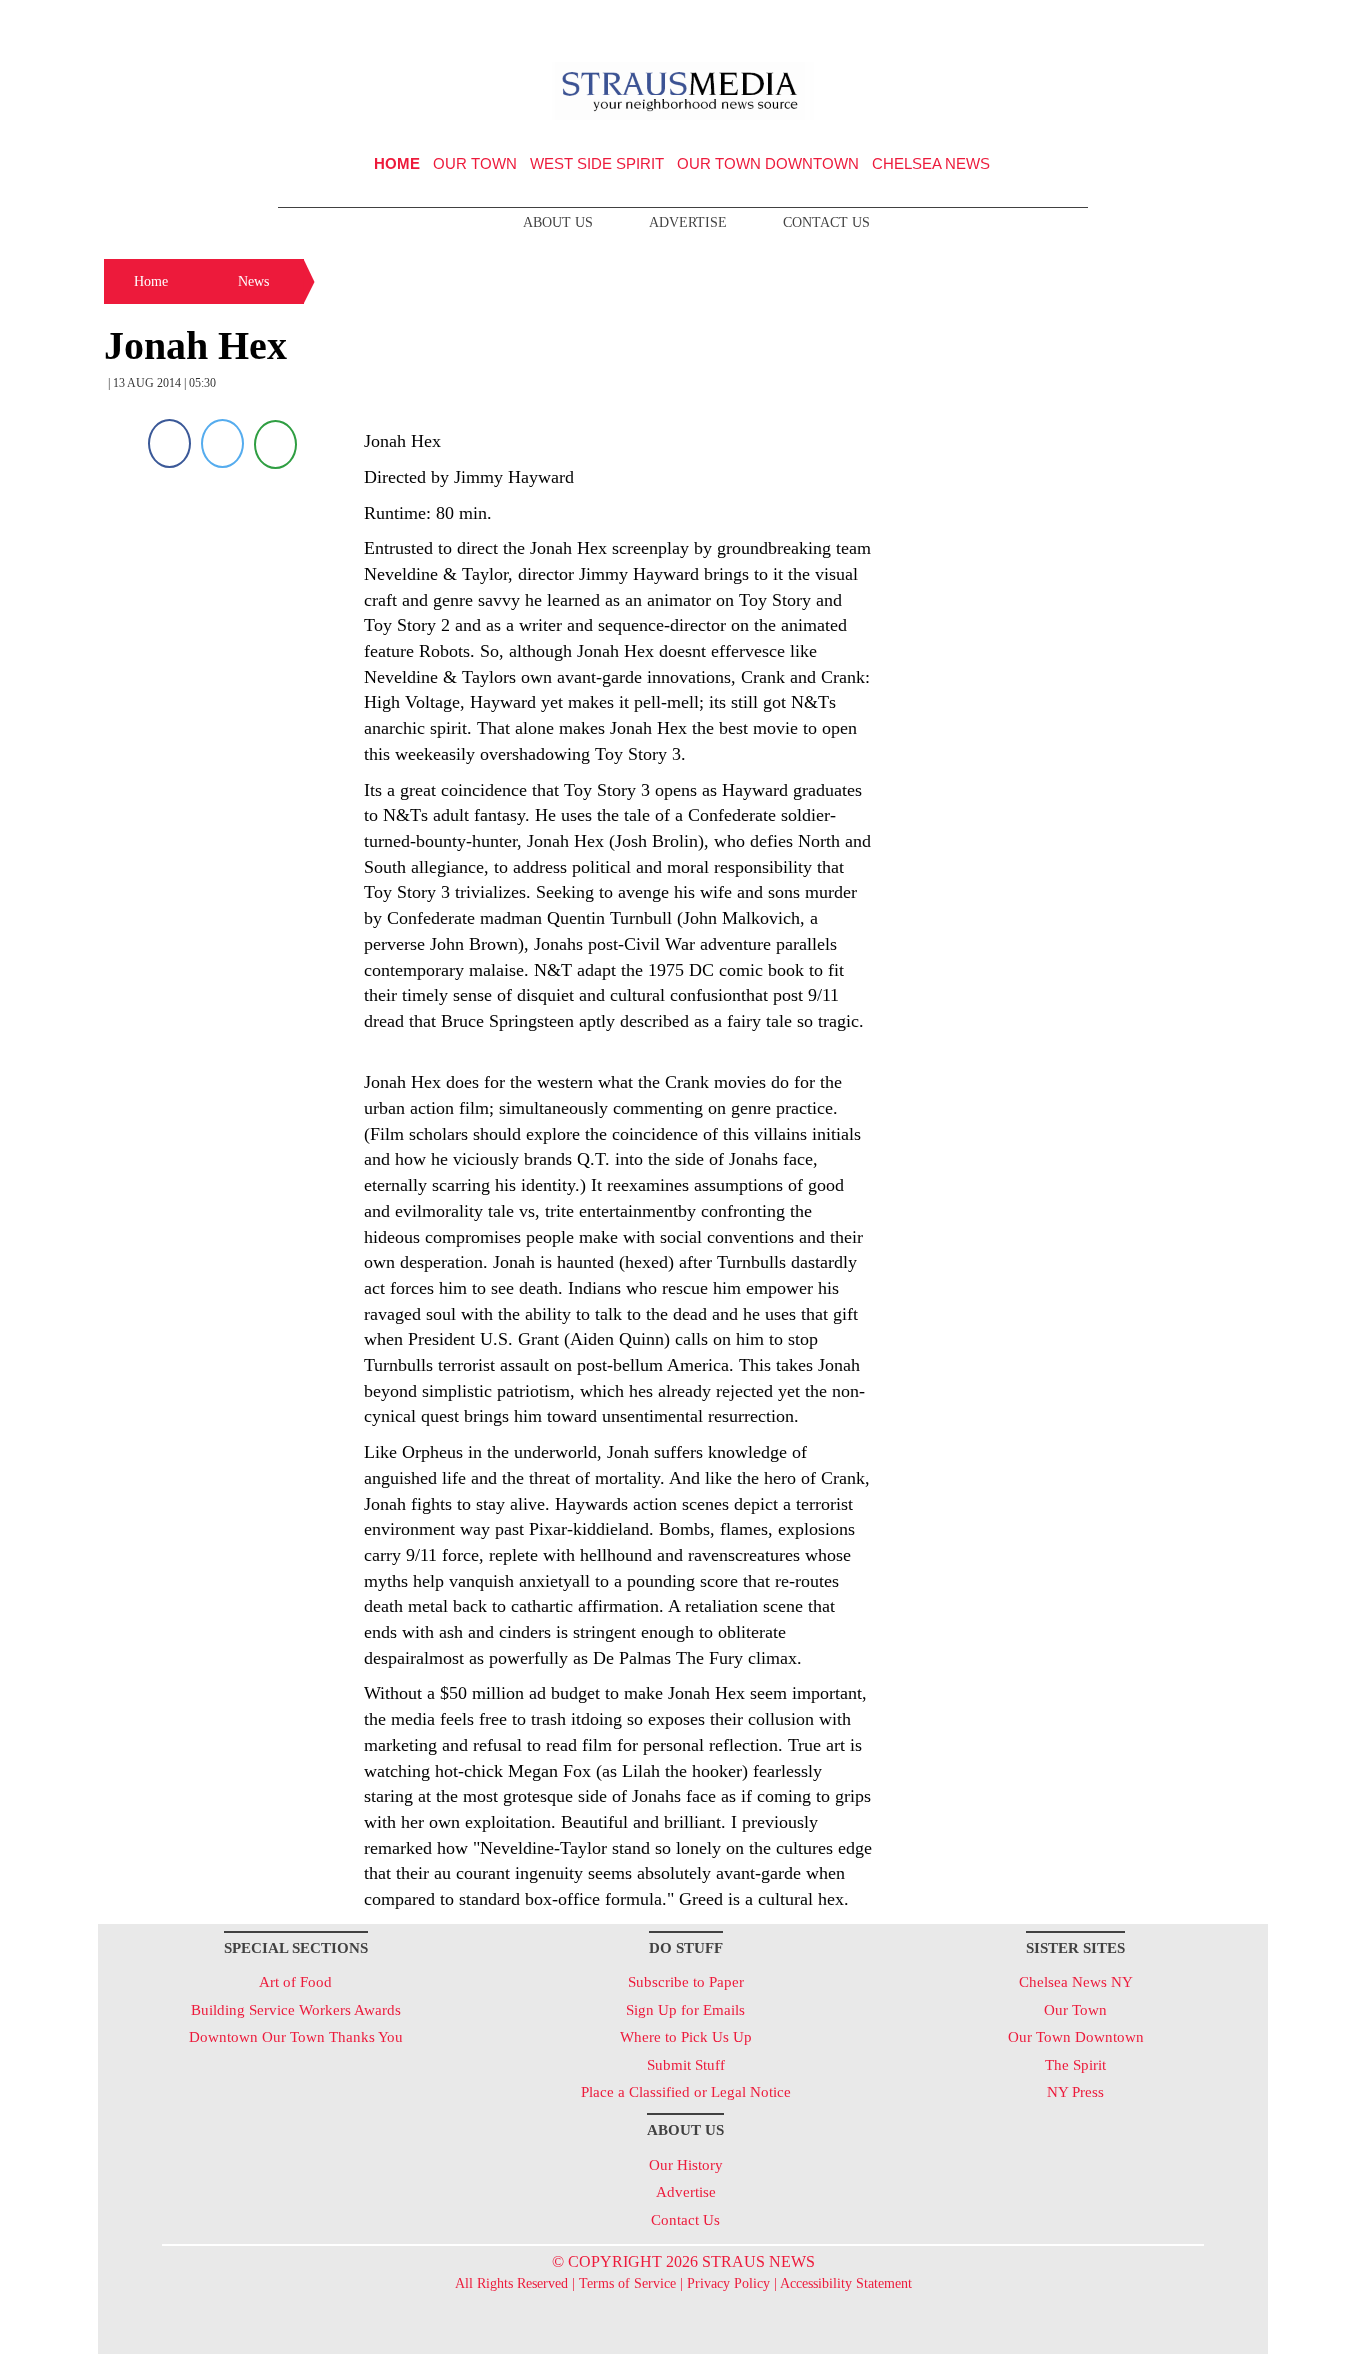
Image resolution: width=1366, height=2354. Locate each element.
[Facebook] (169, 443)
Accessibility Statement (846, 2283)
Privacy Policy (728, 2283)
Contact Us (826, 222)
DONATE (1211, 23)
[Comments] (275, 443)
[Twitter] (222, 443)
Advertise (688, 222)
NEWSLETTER (1096, 23)
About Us (558, 222)
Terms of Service (627, 2283)
